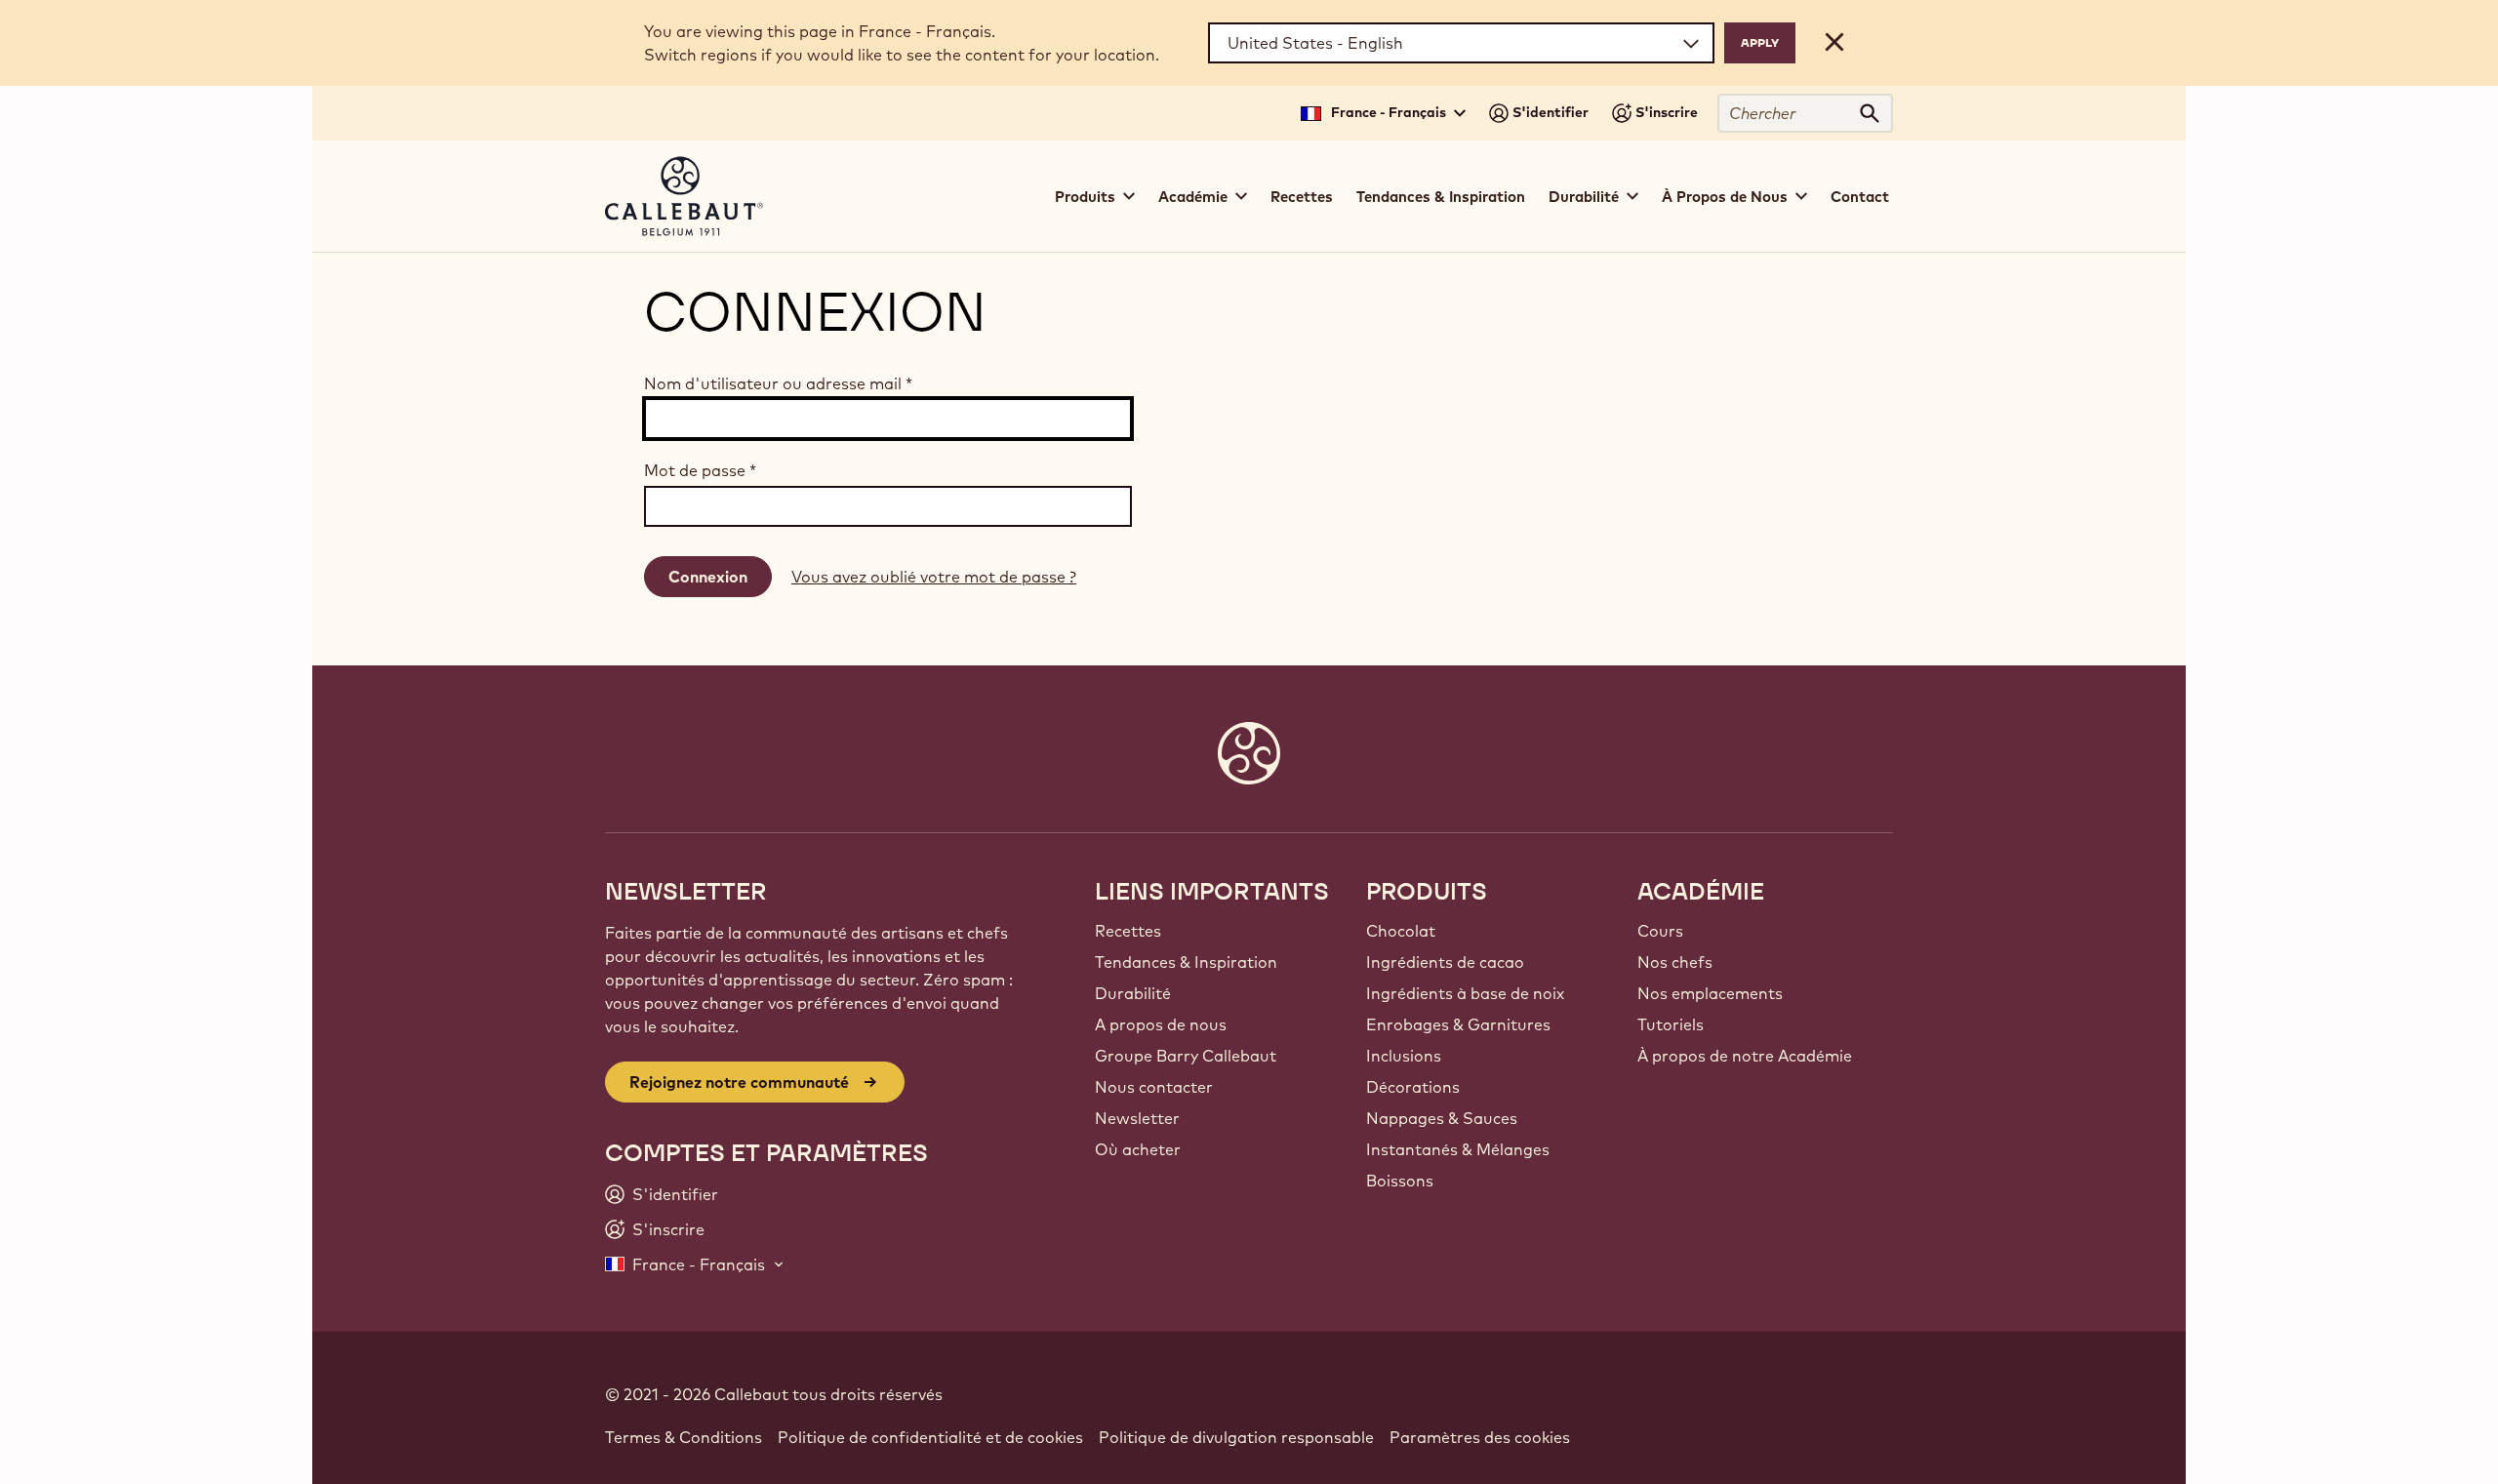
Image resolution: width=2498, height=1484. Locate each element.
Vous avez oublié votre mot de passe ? (934, 577)
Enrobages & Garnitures (1458, 1024)
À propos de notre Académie (1745, 1056)
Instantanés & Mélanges (1458, 1149)
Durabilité (1133, 993)
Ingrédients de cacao (1445, 962)
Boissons (1400, 1181)
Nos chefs (1675, 962)
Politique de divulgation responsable (1236, 1437)
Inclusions (1404, 1056)
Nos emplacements (1710, 993)
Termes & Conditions (684, 1437)
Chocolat (1401, 931)
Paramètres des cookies (1480, 1437)
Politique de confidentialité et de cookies (930, 1437)
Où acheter (1138, 1149)
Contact (1860, 197)
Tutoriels (1671, 1024)
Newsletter (1137, 1118)
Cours (1660, 931)
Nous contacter (1154, 1087)
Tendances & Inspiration (1441, 197)
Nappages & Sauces (1442, 1118)
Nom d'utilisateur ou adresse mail (778, 383)
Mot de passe (700, 470)
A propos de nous (1161, 1024)
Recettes (1302, 197)
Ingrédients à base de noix (1465, 993)
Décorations (1413, 1087)
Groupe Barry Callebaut (1186, 1056)
